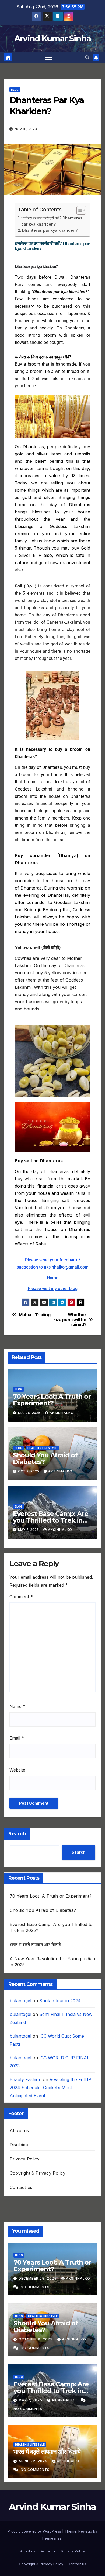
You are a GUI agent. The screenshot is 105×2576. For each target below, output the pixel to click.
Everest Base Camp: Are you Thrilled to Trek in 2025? (51, 1520)
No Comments (35, 2287)
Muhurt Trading (35, 1315)
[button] (87, 57)
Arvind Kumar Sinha (52, 38)
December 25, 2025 (38, 2278)
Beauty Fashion (26, 2079)
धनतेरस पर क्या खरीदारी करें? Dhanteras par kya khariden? (52, 221)
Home (53, 1278)
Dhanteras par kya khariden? (50, 230)
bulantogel (20, 2001)
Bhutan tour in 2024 (60, 2001)
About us (19, 2130)
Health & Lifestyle (42, 1448)
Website (17, 1770)
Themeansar (52, 2538)
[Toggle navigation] (49, 58)
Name (17, 1706)
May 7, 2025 (31, 2400)
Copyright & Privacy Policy (38, 2173)
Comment (21, 1597)
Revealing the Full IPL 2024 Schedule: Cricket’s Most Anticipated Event (52, 2088)
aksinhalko (62, 1413)
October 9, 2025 (36, 2339)
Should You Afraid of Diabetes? (45, 1458)
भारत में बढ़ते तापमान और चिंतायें (35, 1945)
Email (17, 1738)
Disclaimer (20, 2145)
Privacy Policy (25, 2159)
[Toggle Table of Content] (78, 210)
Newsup (85, 2531)
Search (17, 1834)
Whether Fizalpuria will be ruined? (70, 1320)
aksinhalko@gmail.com (66, 1267)
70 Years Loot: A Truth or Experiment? (52, 1400)
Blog (15, 90)
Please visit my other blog (53, 1289)
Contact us (21, 2187)
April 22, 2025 (34, 2461)
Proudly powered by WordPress (35, 2531)
